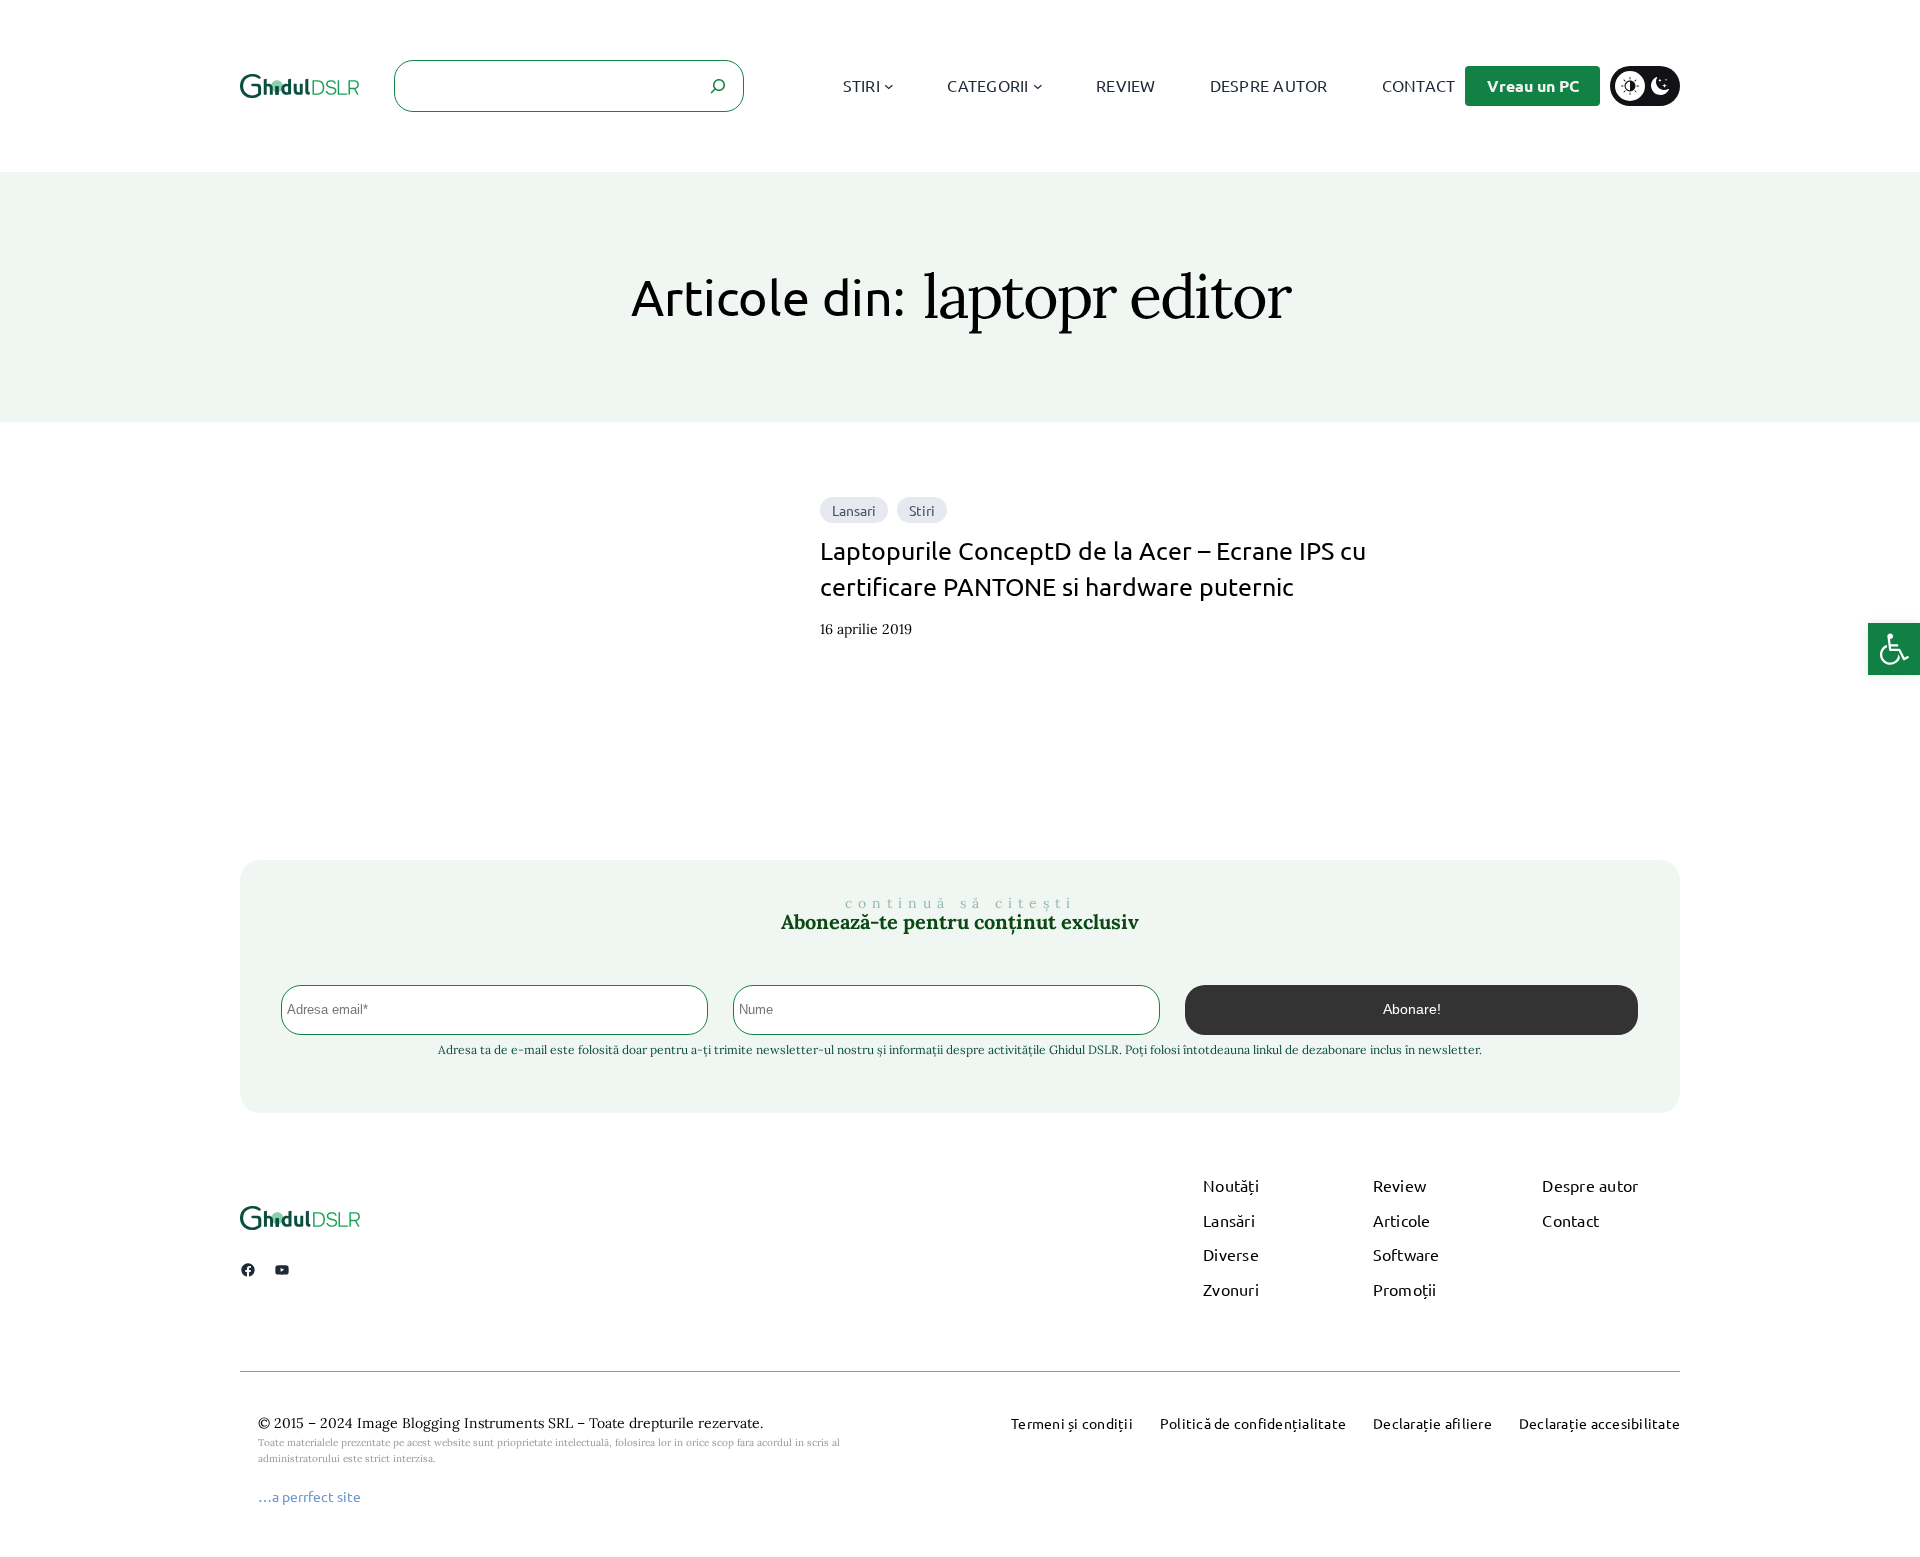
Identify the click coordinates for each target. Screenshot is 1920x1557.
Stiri (922, 510)
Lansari (854, 510)
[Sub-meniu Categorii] (1038, 86)
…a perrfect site (309, 1496)
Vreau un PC (1533, 85)
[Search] (718, 86)
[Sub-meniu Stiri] (889, 86)
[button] (1894, 649)
